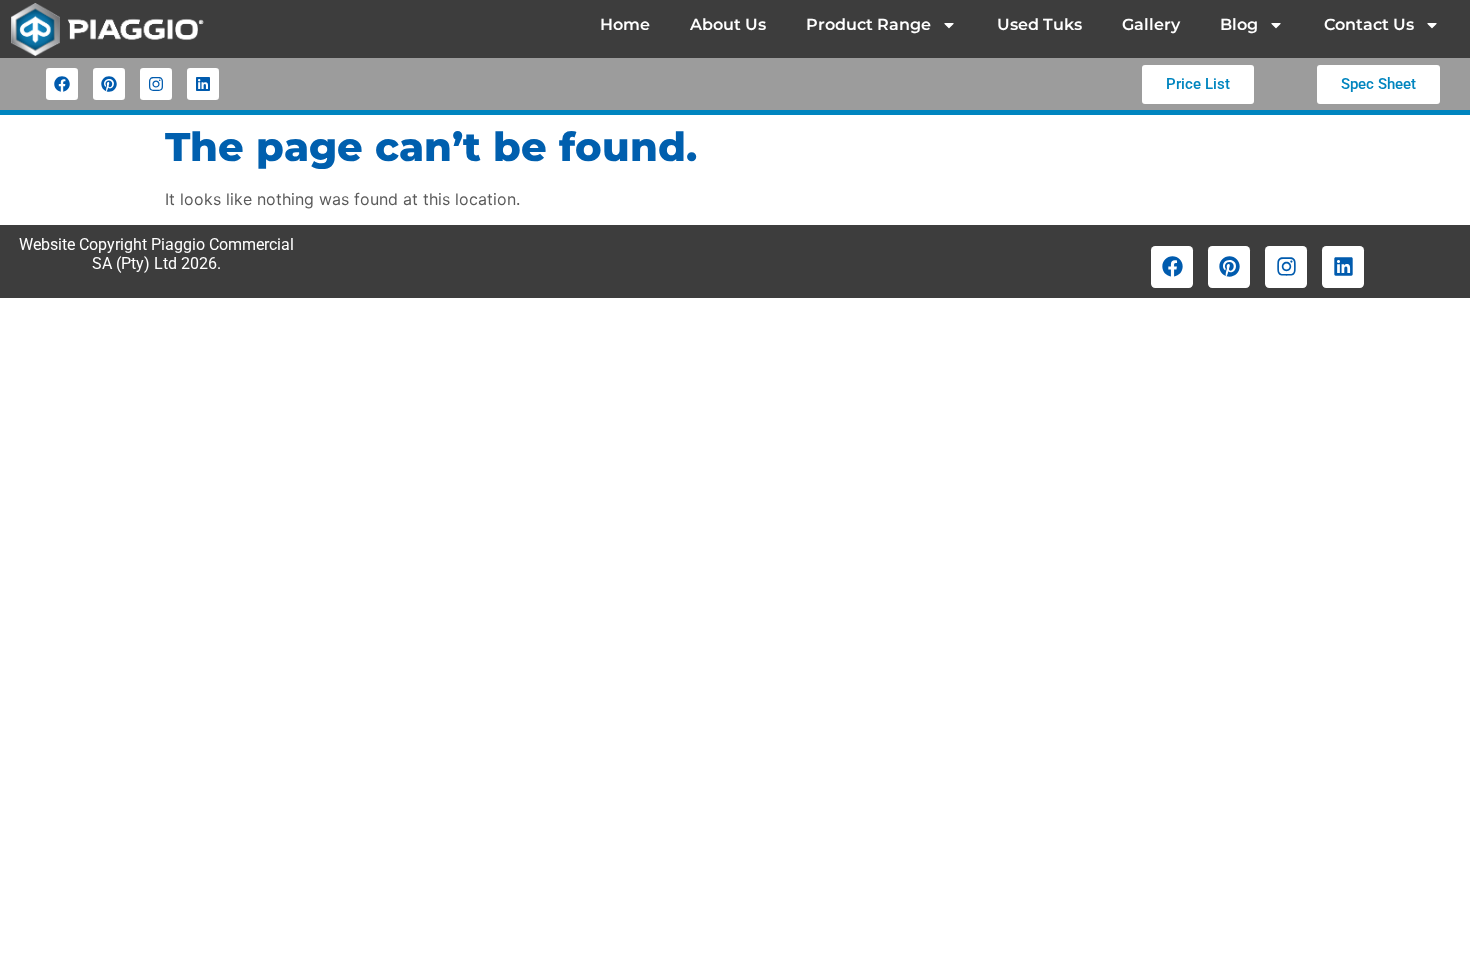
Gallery (1151, 24)
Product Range (868, 24)
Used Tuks (1039, 24)
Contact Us (1369, 24)
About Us (728, 24)
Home (625, 24)
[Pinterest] (109, 84)
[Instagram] (156, 84)
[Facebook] (62, 84)
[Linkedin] (203, 84)
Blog (1239, 24)
